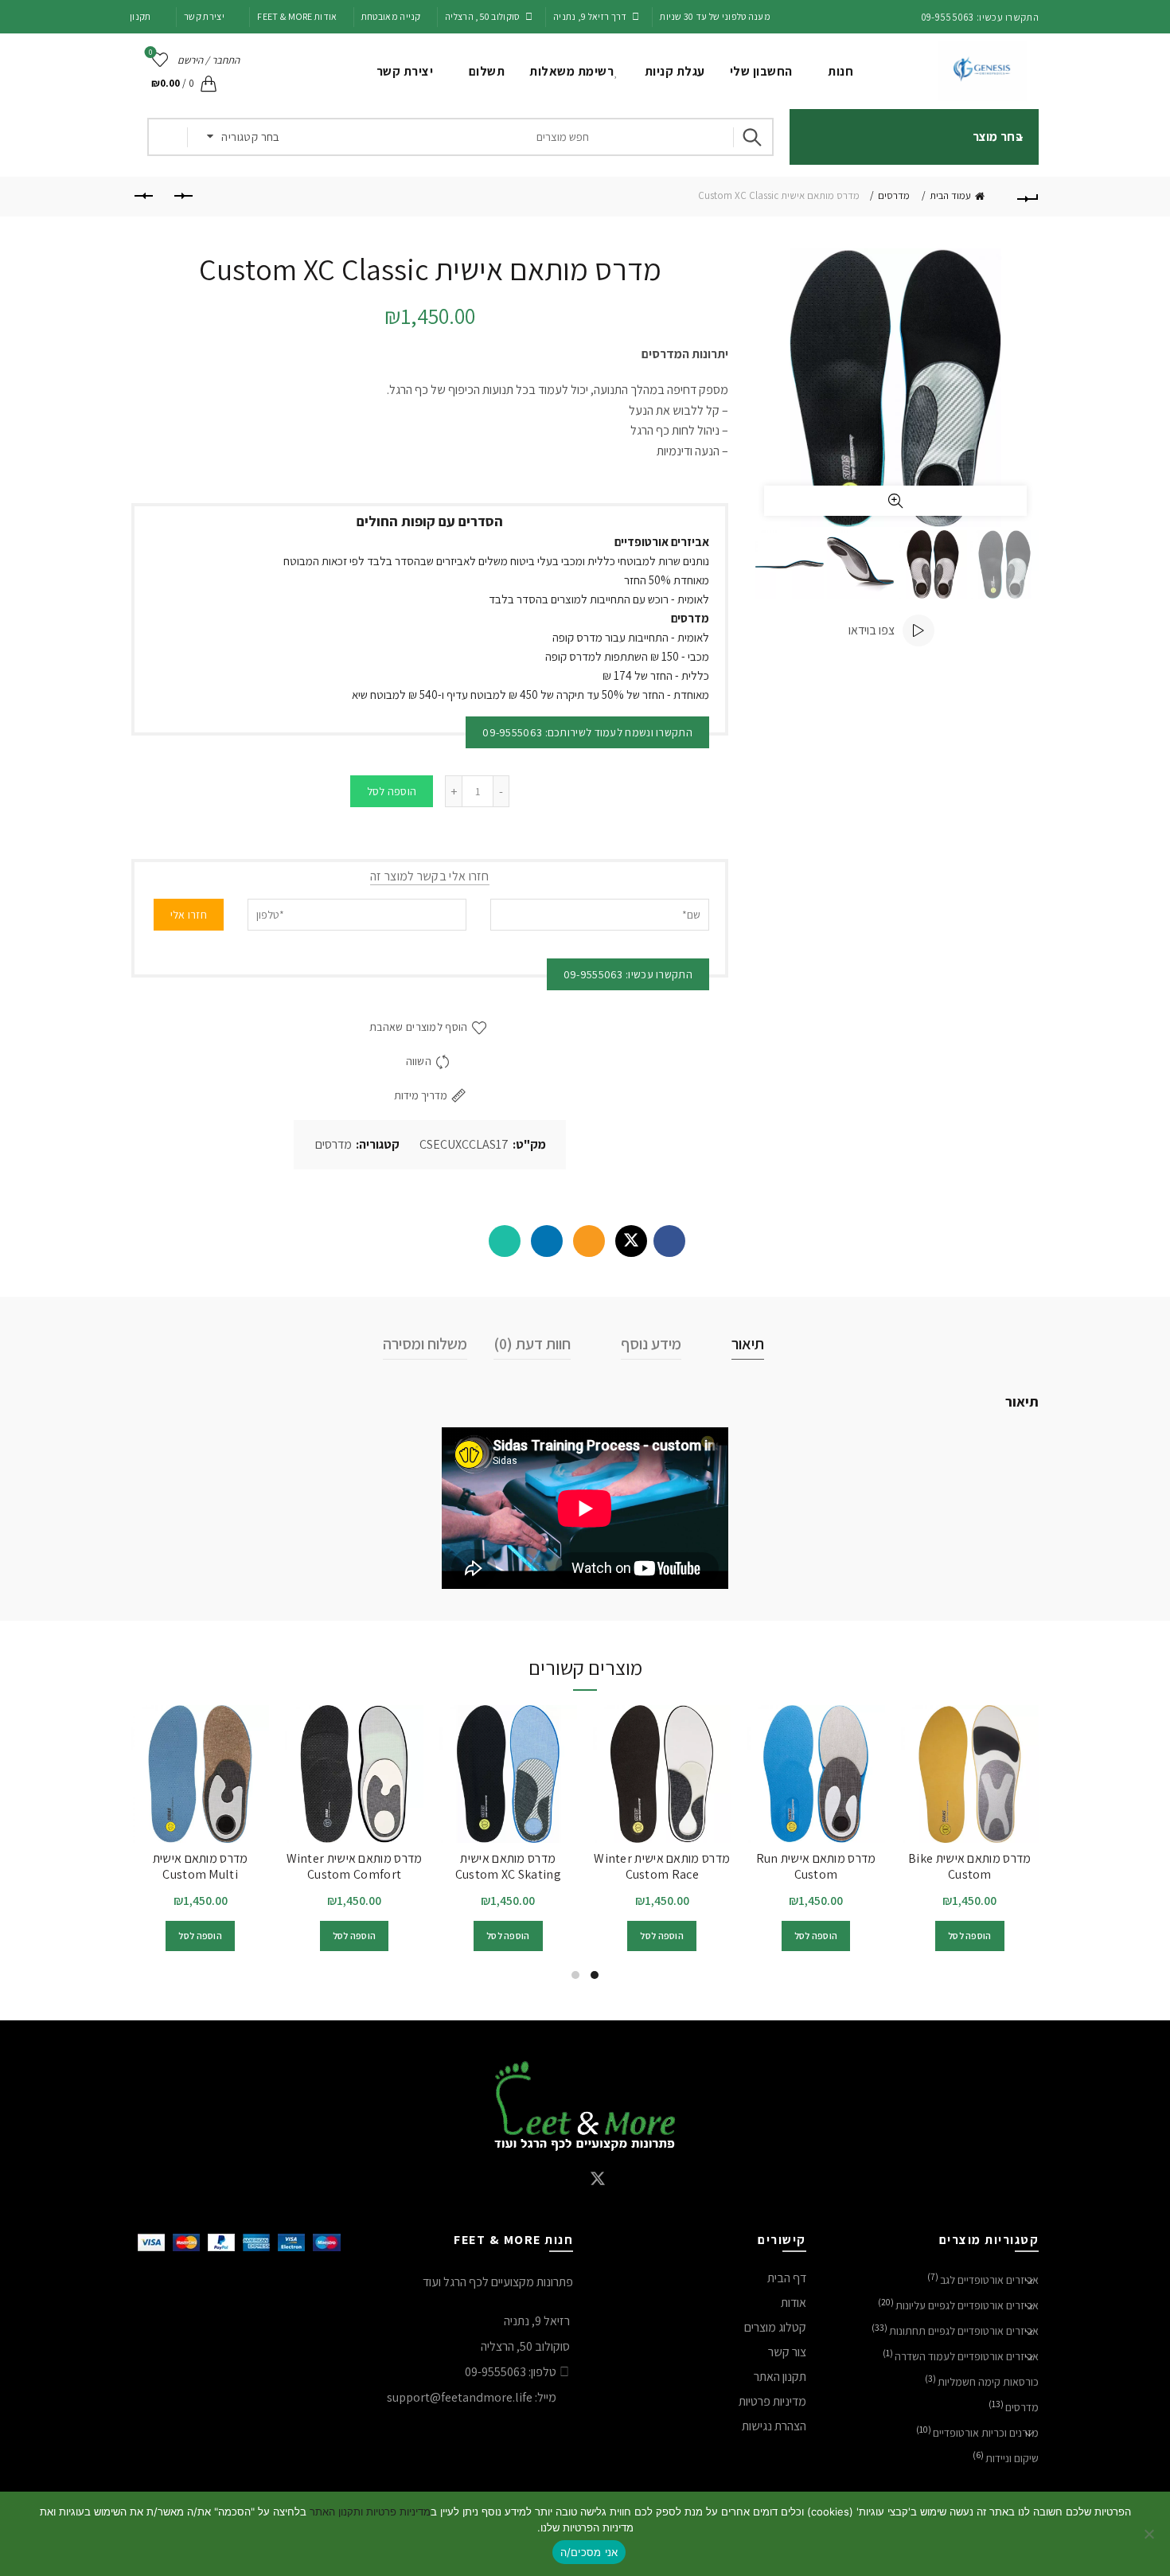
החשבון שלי (761, 71)
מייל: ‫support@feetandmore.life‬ (472, 2397)
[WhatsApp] (505, 1241)
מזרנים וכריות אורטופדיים (986, 2433)
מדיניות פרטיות (772, 2401)
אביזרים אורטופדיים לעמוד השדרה (967, 2356)
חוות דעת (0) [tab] (532, 1344)
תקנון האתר (780, 2377)
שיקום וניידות (1012, 2458)
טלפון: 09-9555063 (511, 2372)
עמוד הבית (950, 195)
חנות (840, 71)
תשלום (487, 71)
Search (754, 137)
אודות (794, 2303)
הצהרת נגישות (774, 2426)
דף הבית (787, 2278)
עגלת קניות (675, 71)
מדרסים (894, 195)
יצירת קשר (204, 16)
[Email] (589, 1241)
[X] (631, 1241)
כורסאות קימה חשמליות (988, 2382)
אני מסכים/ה (589, 2552)
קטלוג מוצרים (775, 2327)
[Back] (1027, 197)
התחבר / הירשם (209, 60)
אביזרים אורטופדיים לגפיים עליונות (967, 2305)
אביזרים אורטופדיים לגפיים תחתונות (964, 2331)
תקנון (140, 16)
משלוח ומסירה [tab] (425, 1344)
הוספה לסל (392, 791)
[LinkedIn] (547, 1241)
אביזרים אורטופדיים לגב (989, 2280)
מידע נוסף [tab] (651, 1344)
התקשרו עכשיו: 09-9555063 (628, 974)
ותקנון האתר (335, 2512)
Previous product (183, 197)
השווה (419, 1061)
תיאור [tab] (748, 1344)
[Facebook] (669, 1241)
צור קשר (787, 2352)
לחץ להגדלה (895, 501)
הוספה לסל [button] (970, 1936)
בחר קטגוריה (250, 137)
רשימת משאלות (571, 71)
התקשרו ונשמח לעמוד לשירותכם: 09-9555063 (587, 732)
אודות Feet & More (297, 16)
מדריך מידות (421, 1095)
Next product (143, 197)
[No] (1150, 2534)
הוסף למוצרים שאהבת (418, 1027)
